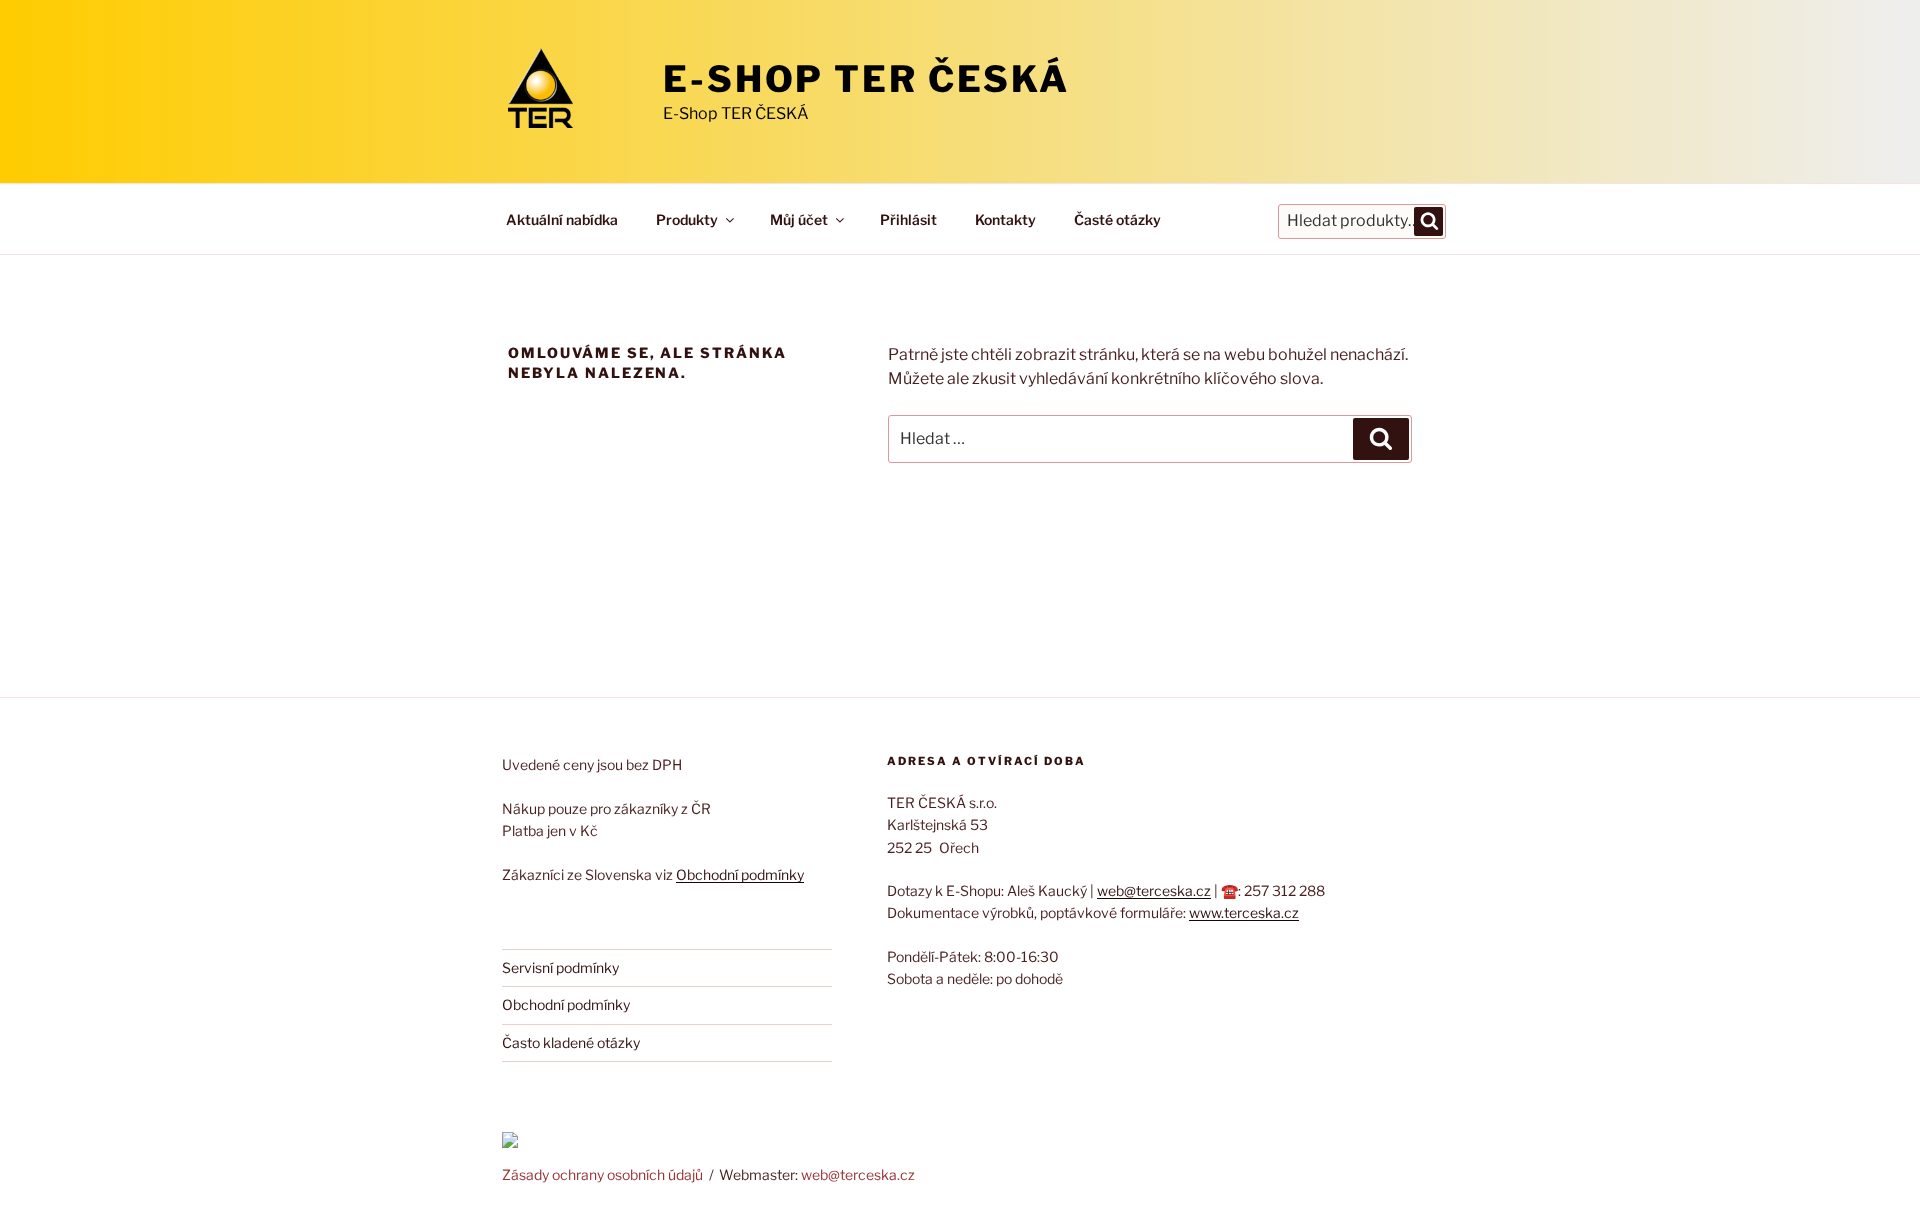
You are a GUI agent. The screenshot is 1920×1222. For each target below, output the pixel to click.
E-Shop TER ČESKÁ (866, 79)
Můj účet (799, 219)
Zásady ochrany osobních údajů (602, 1174)
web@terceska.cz (1154, 890)
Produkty (687, 219)
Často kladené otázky (571, 1042)
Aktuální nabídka (562, 219)
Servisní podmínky (560, 967)
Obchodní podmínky (740, 874)
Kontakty (1005, 219)
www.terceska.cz (1244, 912)
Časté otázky (1117, 219)
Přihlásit (908, 219)
